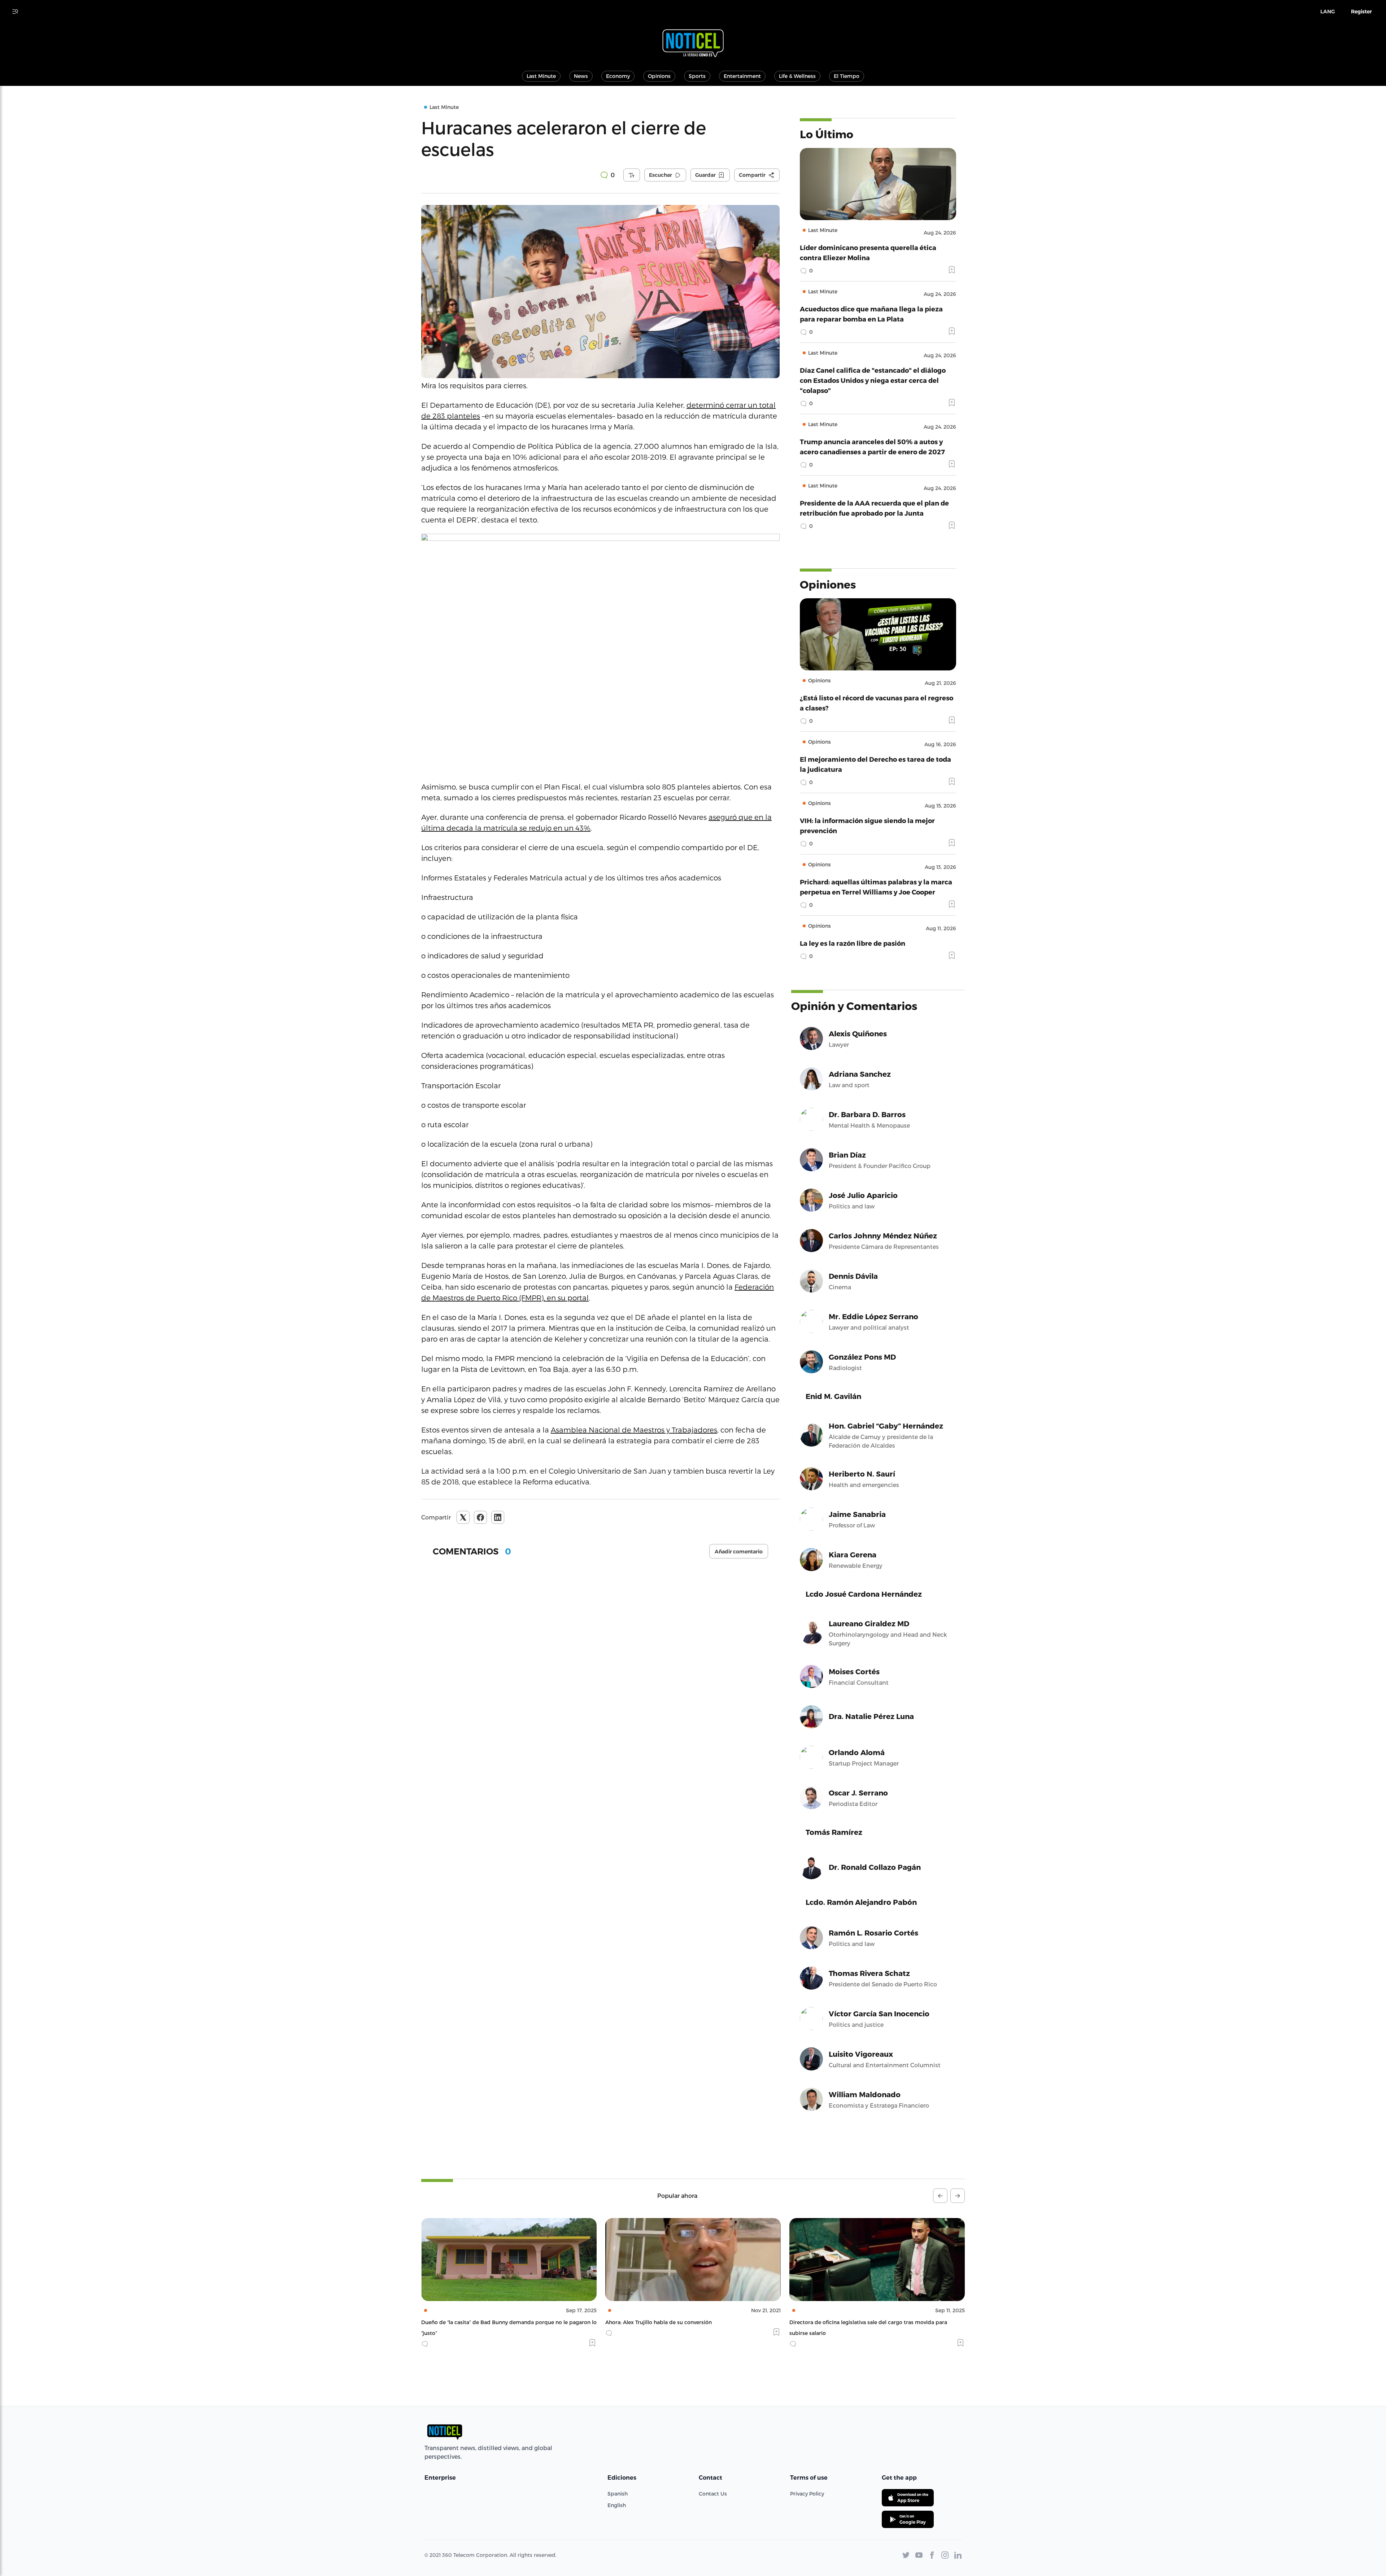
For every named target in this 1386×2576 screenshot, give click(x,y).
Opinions (659, 76)
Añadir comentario (739, 1552)
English (617, 2505)
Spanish (618, 2494)
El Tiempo (847, 76)
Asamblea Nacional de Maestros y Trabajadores (634, 1430)
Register (1361, 12)
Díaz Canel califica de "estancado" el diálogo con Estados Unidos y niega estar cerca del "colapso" (873, 380)
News (581, 76)
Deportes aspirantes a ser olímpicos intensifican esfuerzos (863, 2322)
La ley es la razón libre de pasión (853, 943)
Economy (618, 76)
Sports (697, 76)
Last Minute (541, 76)
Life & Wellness (797, 76)
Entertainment (742, 76)
